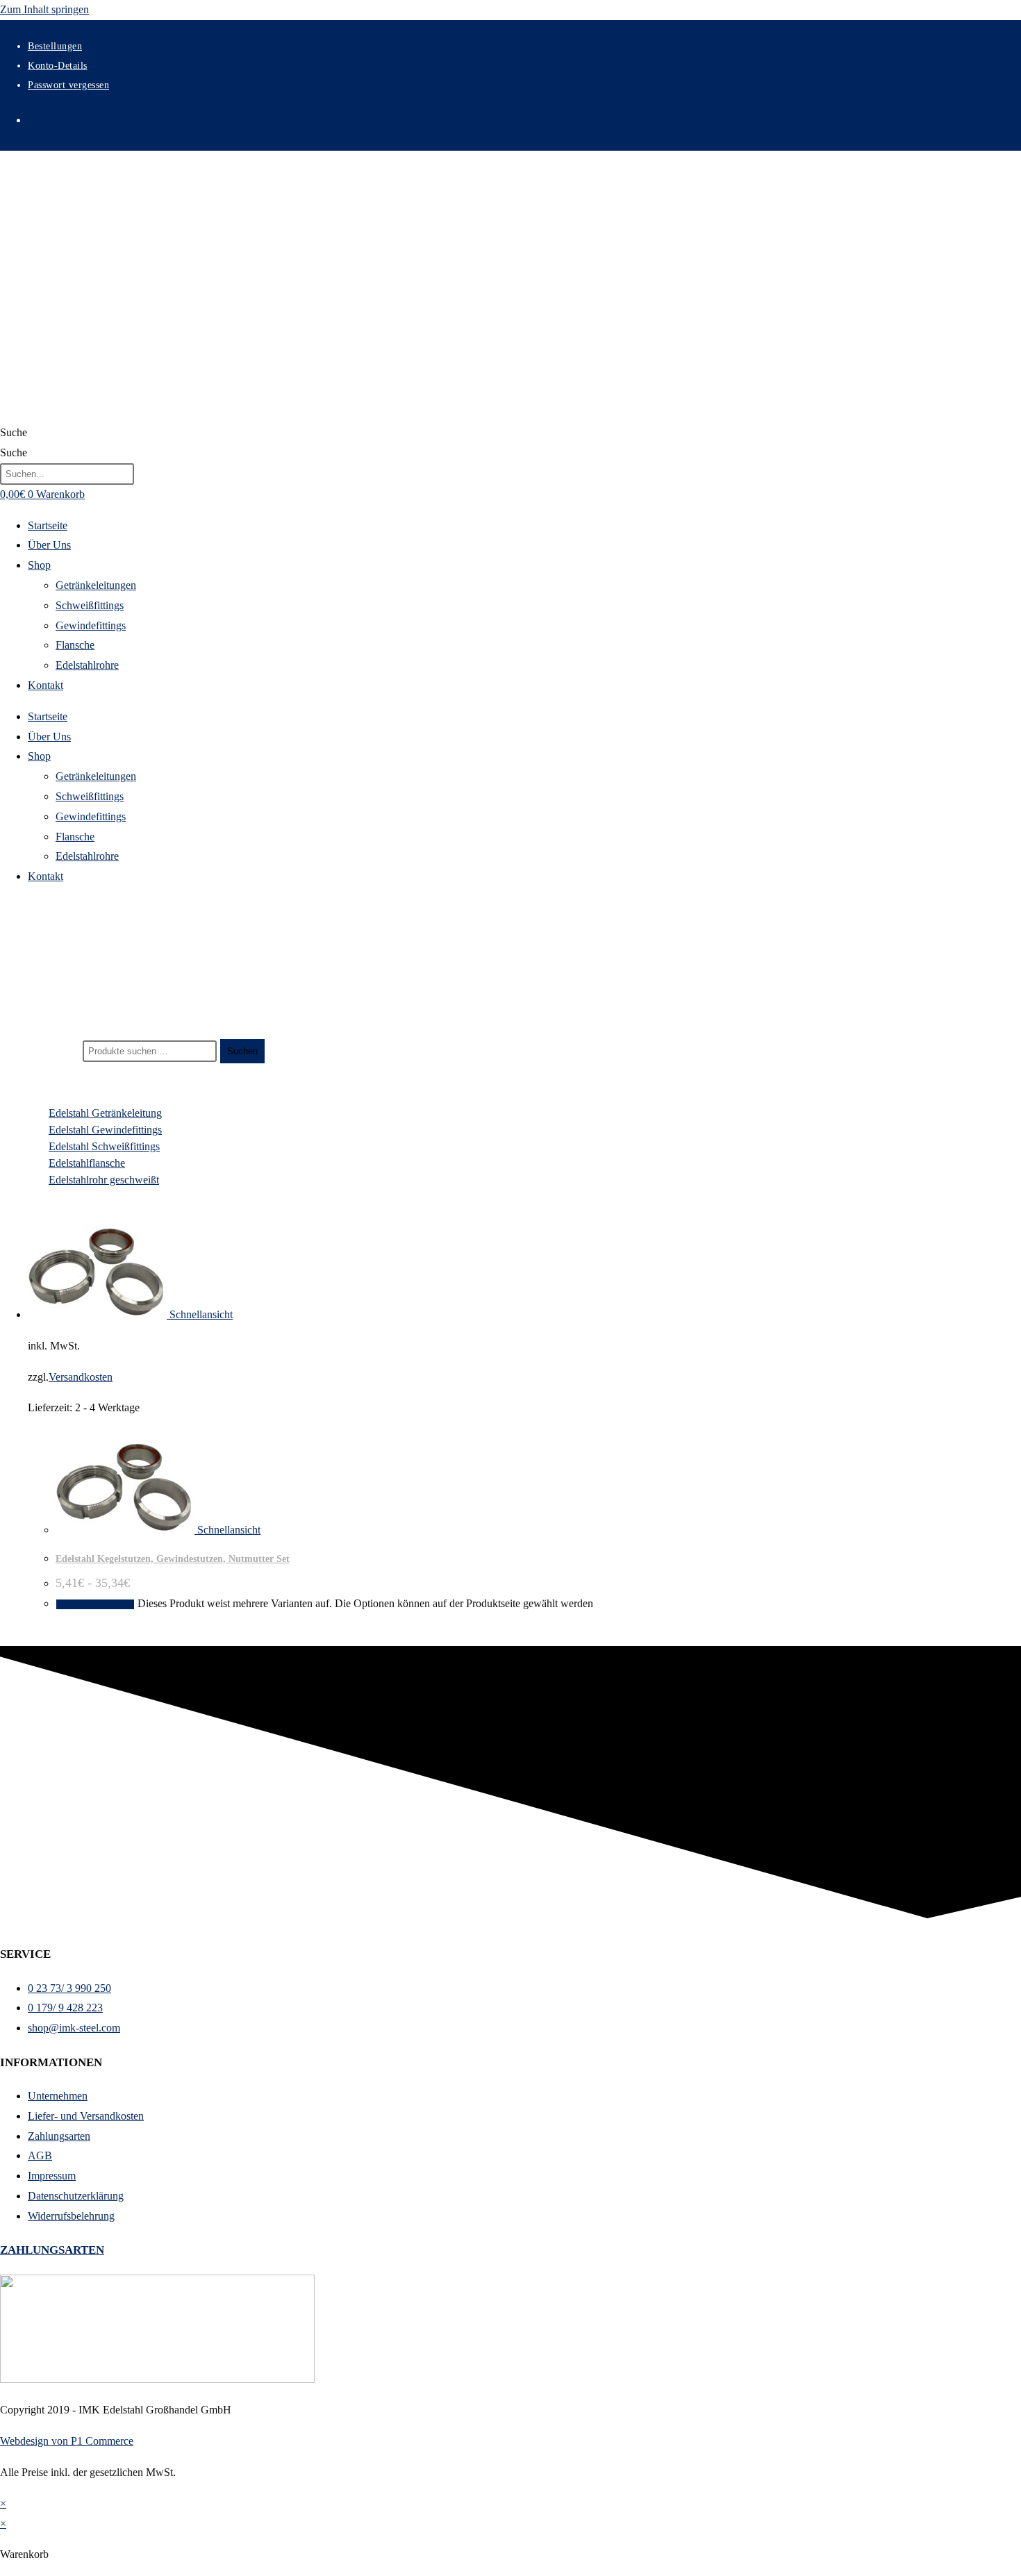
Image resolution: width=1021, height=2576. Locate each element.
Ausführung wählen (95, 1604)
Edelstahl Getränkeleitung (105, 1113)
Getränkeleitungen (96, 585)
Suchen (242, 1051)
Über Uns (49, 545)
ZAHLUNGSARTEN (52, 2250)
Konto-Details (58, 66)
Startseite (48, 525)
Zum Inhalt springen (44, 9)
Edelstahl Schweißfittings (104, 1146)
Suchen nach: (50, 1050)
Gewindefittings (91, 625)
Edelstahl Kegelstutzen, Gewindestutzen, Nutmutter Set (173, 1559)
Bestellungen (55, 46)
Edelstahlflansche (87, 1163)
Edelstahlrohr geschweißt (104, 1180)
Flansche (75, 645)
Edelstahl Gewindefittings (105, 1130)
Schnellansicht (200, 1314)
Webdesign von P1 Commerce (67, 2441)
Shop (39, 565)
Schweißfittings (90, 605)
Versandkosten (81, 1377)
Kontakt (45, 685)
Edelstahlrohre (87, 665)
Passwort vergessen (68, 85)
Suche (14, 432)
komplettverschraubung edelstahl (91, 995)
